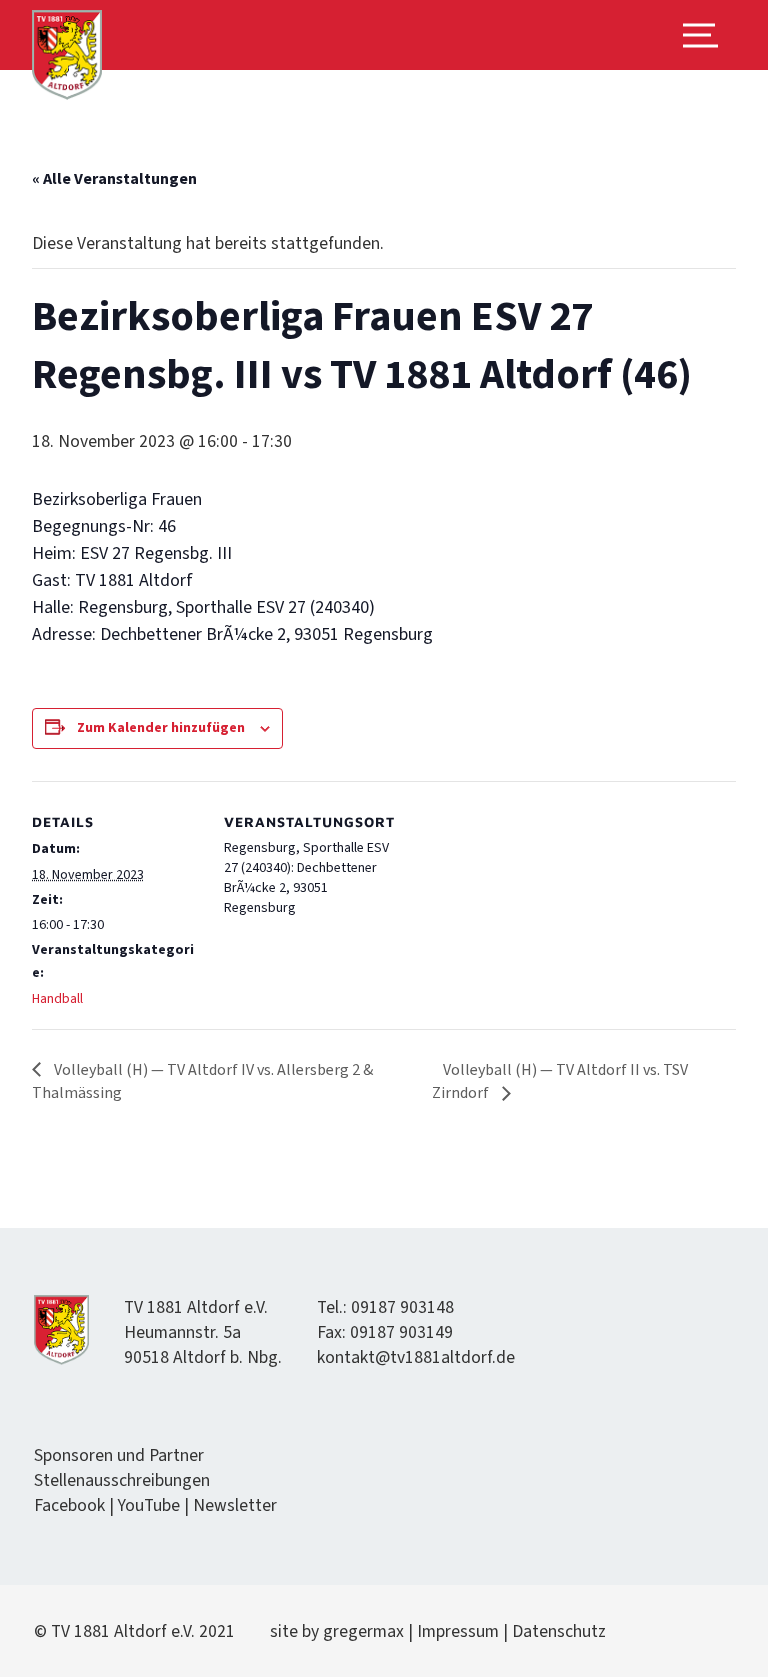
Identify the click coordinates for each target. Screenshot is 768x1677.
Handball (57, 999)
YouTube (149, 1505)
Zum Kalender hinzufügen (161, 728)
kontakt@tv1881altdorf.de (416, 1357)
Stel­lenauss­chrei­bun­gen (122, 1480)
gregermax (365, 1631)
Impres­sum (458, 1631)
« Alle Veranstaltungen (114, 179)
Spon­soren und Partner (119, 1455)
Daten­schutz (559, 1631)
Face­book (69, 1505)
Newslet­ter (235, 1505)
